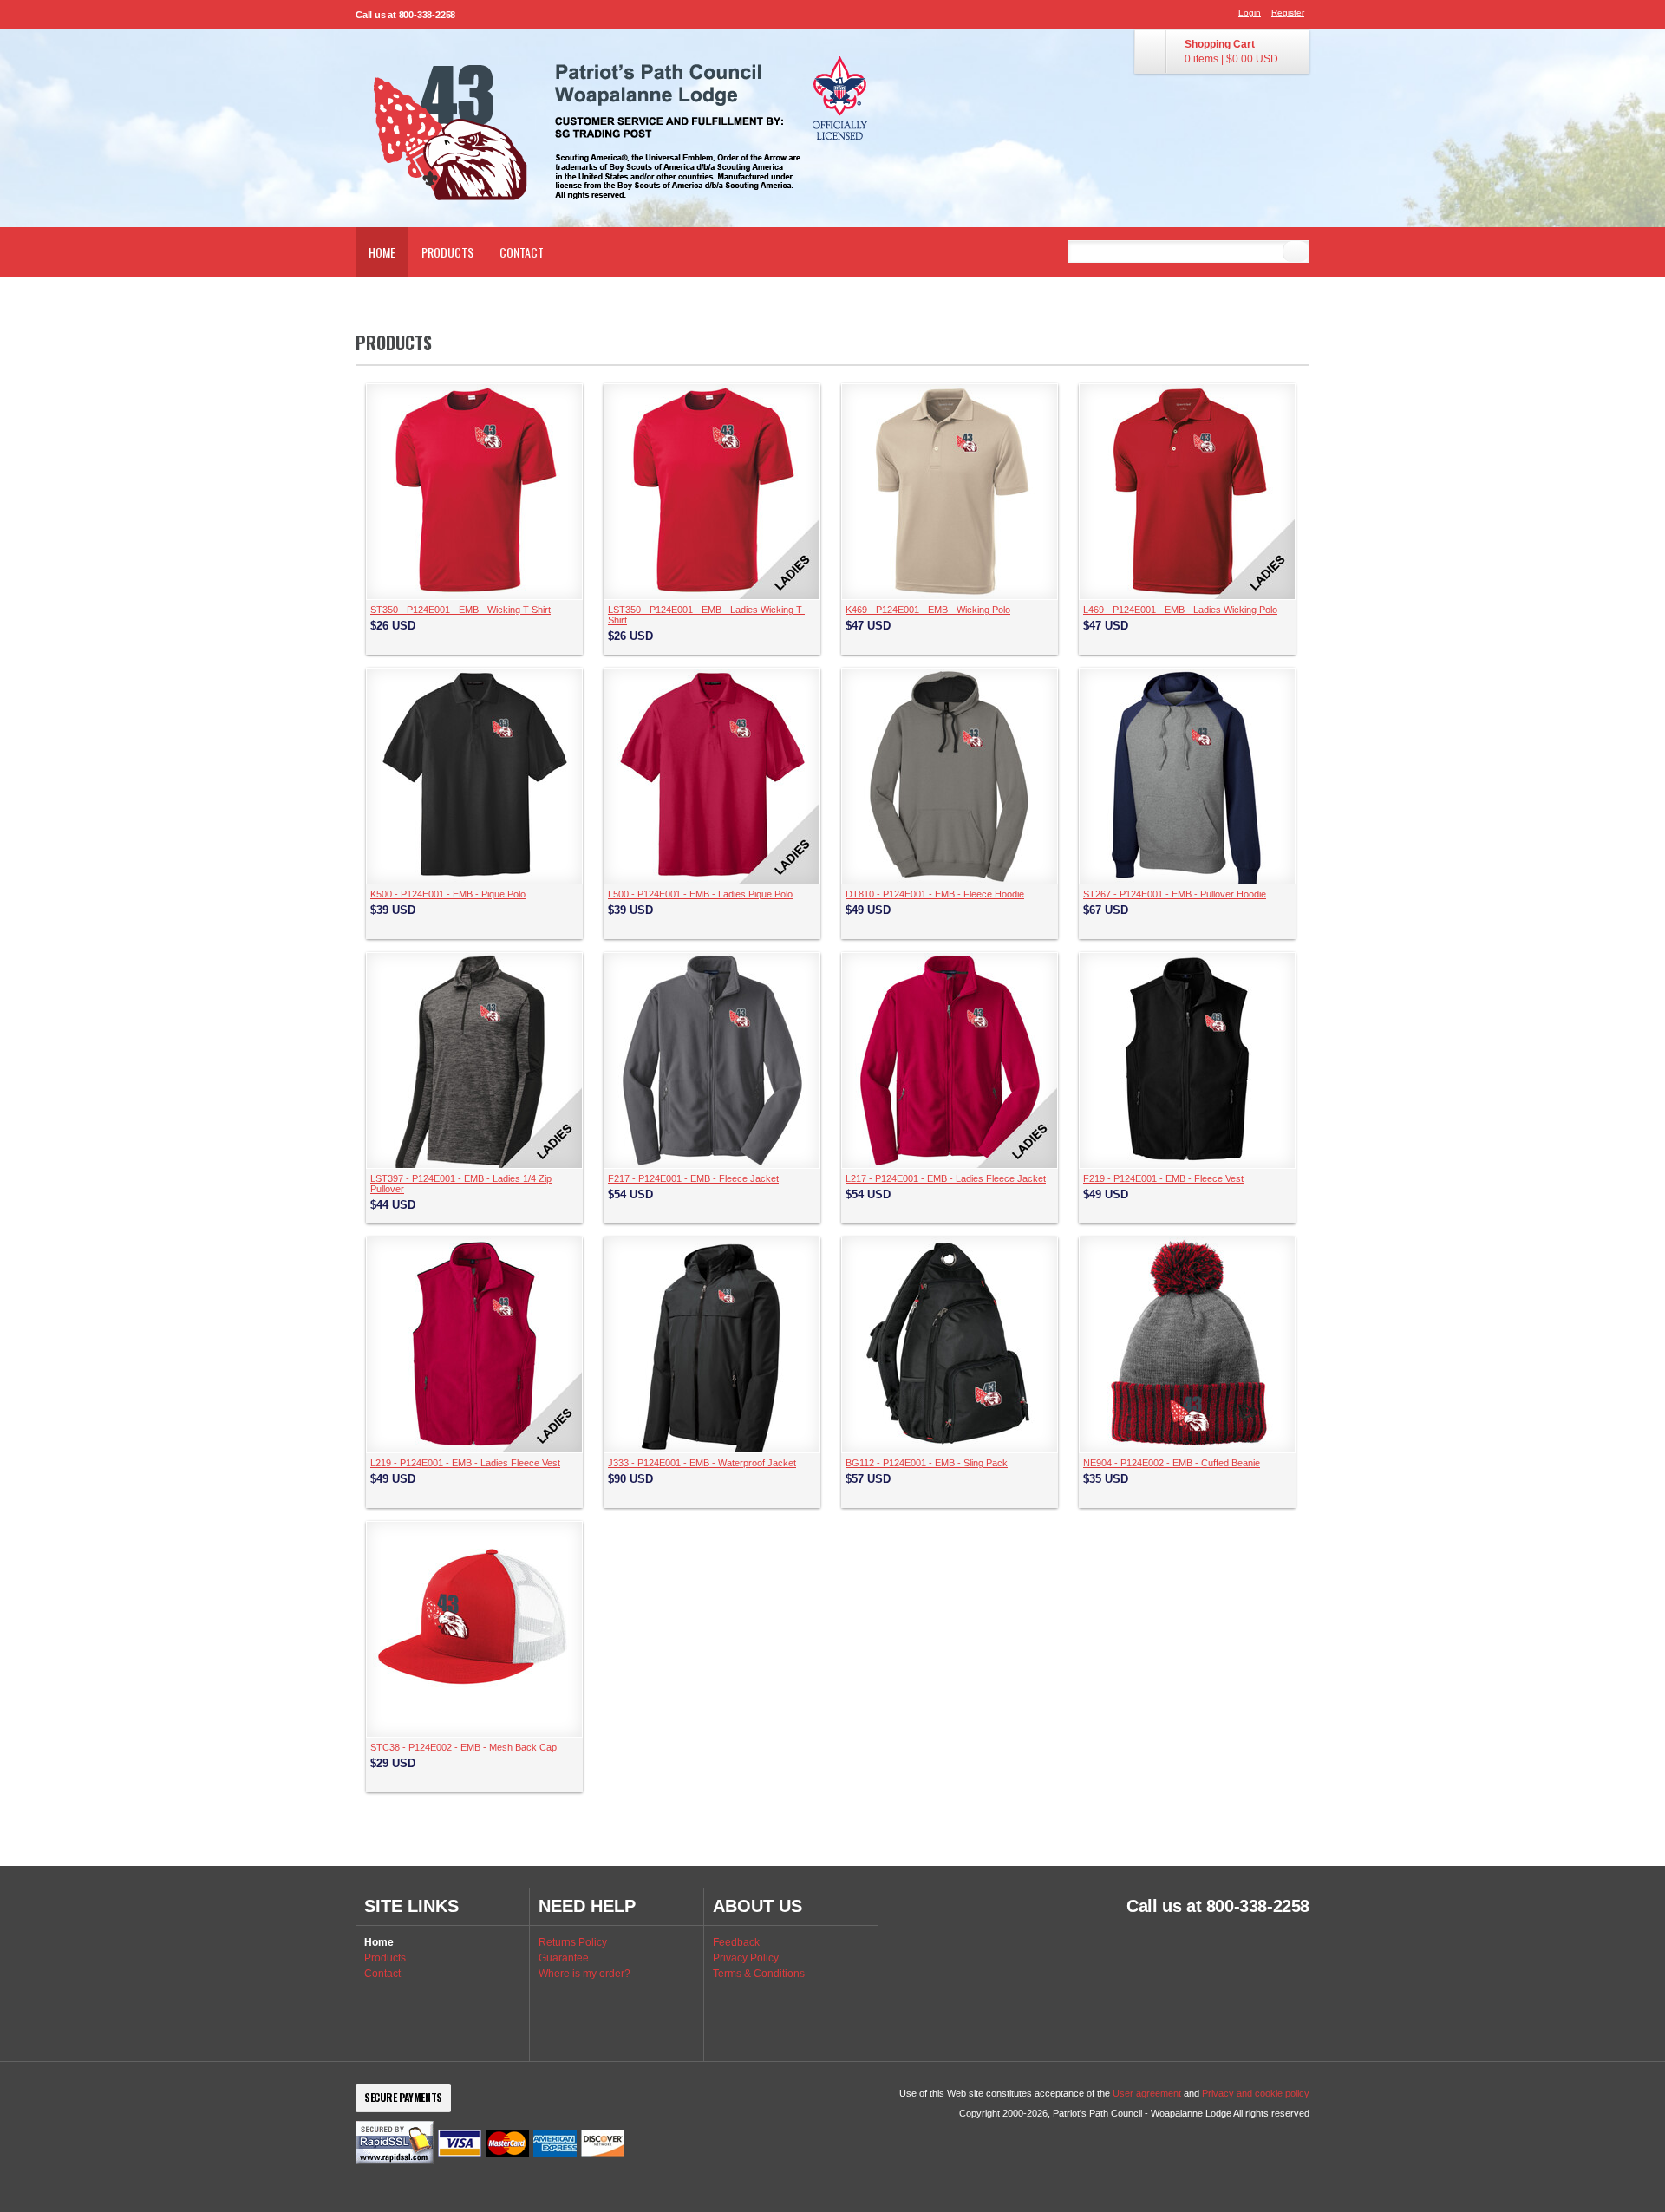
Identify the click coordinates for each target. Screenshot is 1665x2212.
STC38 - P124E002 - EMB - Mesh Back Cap (464, 1747)
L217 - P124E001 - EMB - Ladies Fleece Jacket (946, 1178)
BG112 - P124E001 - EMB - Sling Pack (927, 1463)
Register (1288, 13)
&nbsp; (474, 492)
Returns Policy (573, 1942)
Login (1250, 13)
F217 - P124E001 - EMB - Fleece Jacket (693, 1178)
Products (447, 252)
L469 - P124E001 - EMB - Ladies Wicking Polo (1180, 610)
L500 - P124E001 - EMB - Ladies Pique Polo (700, 894)
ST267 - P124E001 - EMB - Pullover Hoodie (1175, 894)
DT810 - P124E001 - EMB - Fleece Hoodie (935, 894)
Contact (522, 252)
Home (382, 252)
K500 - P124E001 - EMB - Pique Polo (448, 894)
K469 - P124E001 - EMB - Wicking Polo (928, 610)
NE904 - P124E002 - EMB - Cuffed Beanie (1172, 1463)
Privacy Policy (746, 1958)
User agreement (1147, 2093)
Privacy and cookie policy (1256, 2093)
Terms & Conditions (759, 1974)
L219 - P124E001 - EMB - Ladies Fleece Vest (465, 1463)
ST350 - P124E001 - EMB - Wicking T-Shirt (460, 610)
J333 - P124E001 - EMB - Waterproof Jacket (702, 1463)
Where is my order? (584, 1974)
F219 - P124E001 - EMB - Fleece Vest (1163, 1178)
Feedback (736, 1942)
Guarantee (564, 1958)
